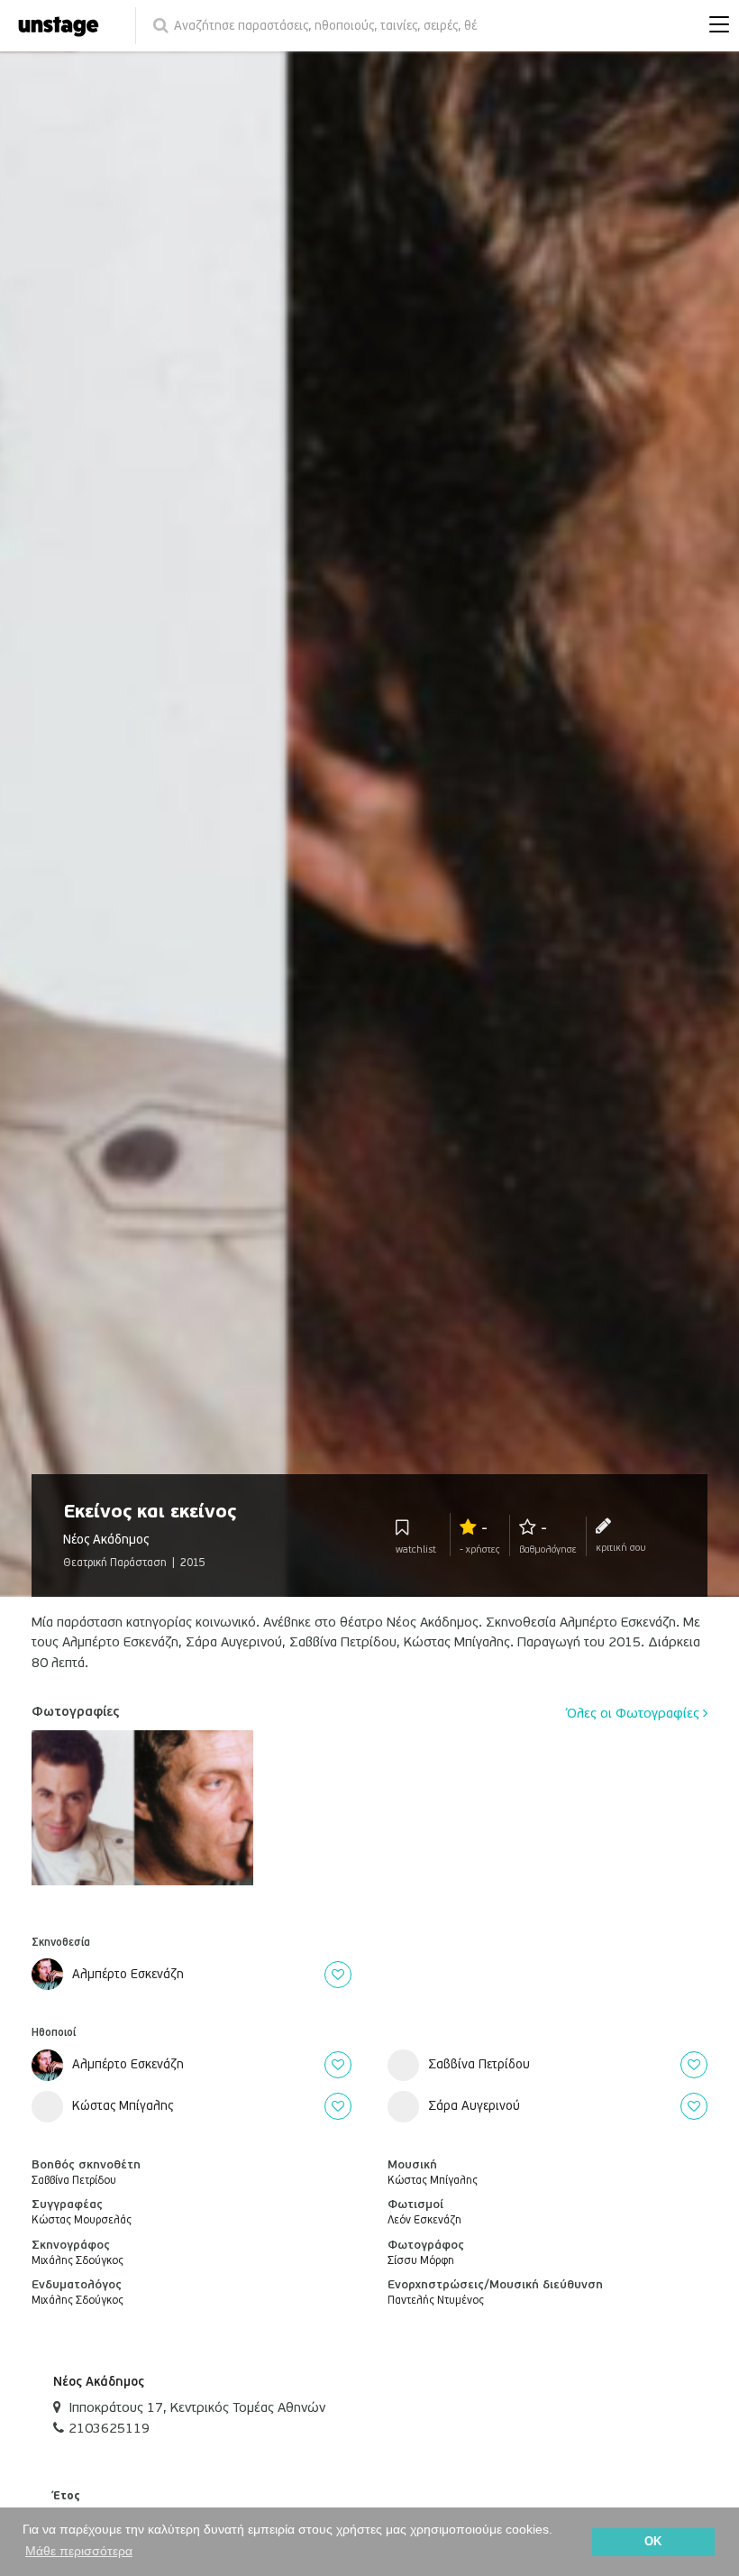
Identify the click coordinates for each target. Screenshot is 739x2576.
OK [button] (653, 2542)
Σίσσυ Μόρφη (421, 2261)
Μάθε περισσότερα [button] (79, 2551)
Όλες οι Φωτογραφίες (635, 1713)
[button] (715, 26)
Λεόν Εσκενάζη (424, 2220)
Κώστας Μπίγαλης (433, 2181)
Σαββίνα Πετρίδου (74, 2181)
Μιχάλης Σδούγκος (78, 2261)
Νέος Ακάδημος (99, 2382)
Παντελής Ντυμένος (436, 2301)
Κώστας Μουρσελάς (82, 2220)
